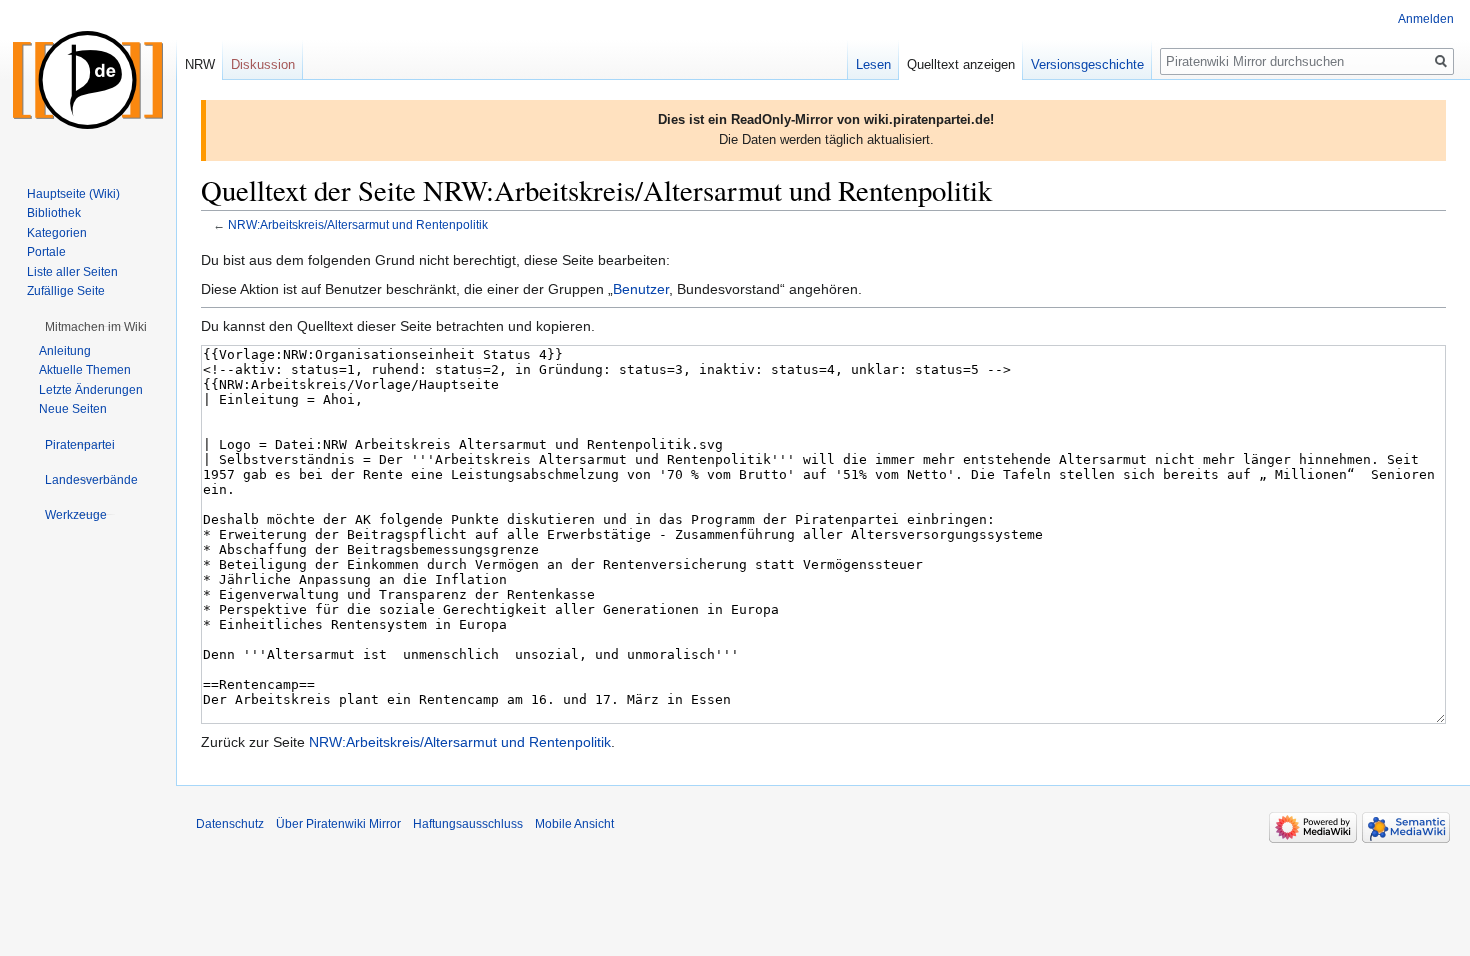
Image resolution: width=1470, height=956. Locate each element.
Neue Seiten (73, 409)
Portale (46, 252)
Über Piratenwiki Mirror (338, 824)
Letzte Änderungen (91, 390)
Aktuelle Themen (85, 370)
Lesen (873, 64)
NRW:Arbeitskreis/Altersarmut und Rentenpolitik (358, 224)
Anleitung (65, 351)
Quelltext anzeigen (961, 64)
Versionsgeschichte (1087, 64)
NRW (200, 64)
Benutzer (641, 289)
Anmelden (1426, 19)
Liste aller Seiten (72, 272)
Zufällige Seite (66, 291)
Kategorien (57, 233)
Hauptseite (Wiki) (73, 194)
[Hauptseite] (88, 80)
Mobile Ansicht (574, 824)
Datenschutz (230, 824)
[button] (96, 327)
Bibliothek (54, 213)
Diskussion (263, 64)
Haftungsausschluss (468, 824)
